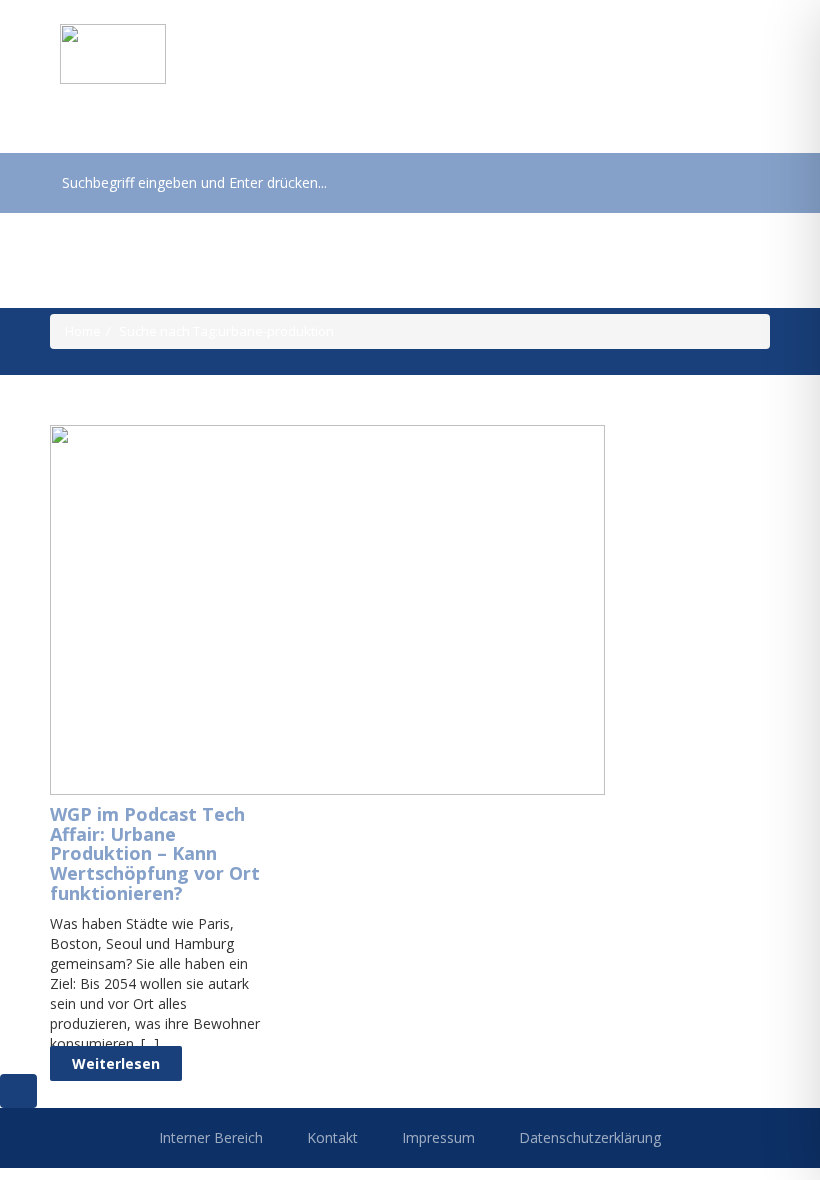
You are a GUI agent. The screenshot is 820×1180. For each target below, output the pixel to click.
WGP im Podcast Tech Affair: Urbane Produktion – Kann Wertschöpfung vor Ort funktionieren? (155, 853)
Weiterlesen (116, 1063)
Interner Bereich (211, 1137)
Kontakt (332, 1137)
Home (83, 331)
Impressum (438, 1137)
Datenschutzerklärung (590, 1137)
